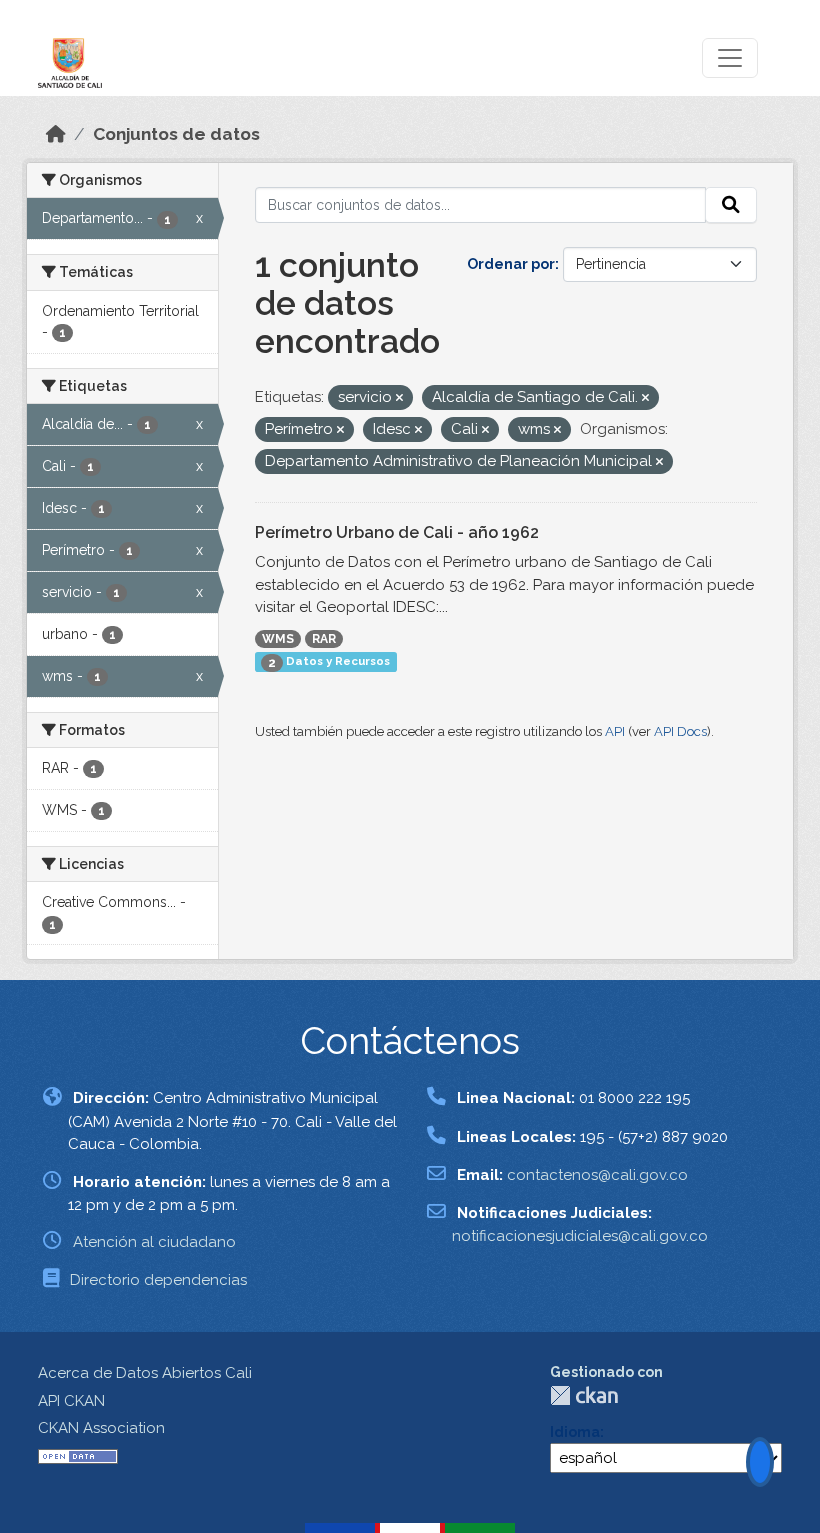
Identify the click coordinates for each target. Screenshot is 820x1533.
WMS (278, 639)
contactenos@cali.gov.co (597, 1175)
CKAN (584, 1395)
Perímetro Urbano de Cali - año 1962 (397, 532)
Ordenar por (511, 264)
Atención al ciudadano (154, 1242)
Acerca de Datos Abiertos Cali (145, 1373)
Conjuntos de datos (176, 134)
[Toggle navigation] (730, 58)
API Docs (680, 731)
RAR (324, 639)
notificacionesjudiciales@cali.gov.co (580, 1236)
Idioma (575, 1432)
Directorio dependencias (158, 1280)
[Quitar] (399, 398)
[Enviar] (731, 205)
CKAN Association (101, 1428)
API (615, 731)
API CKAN (71, 1401)
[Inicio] (56, 134)
